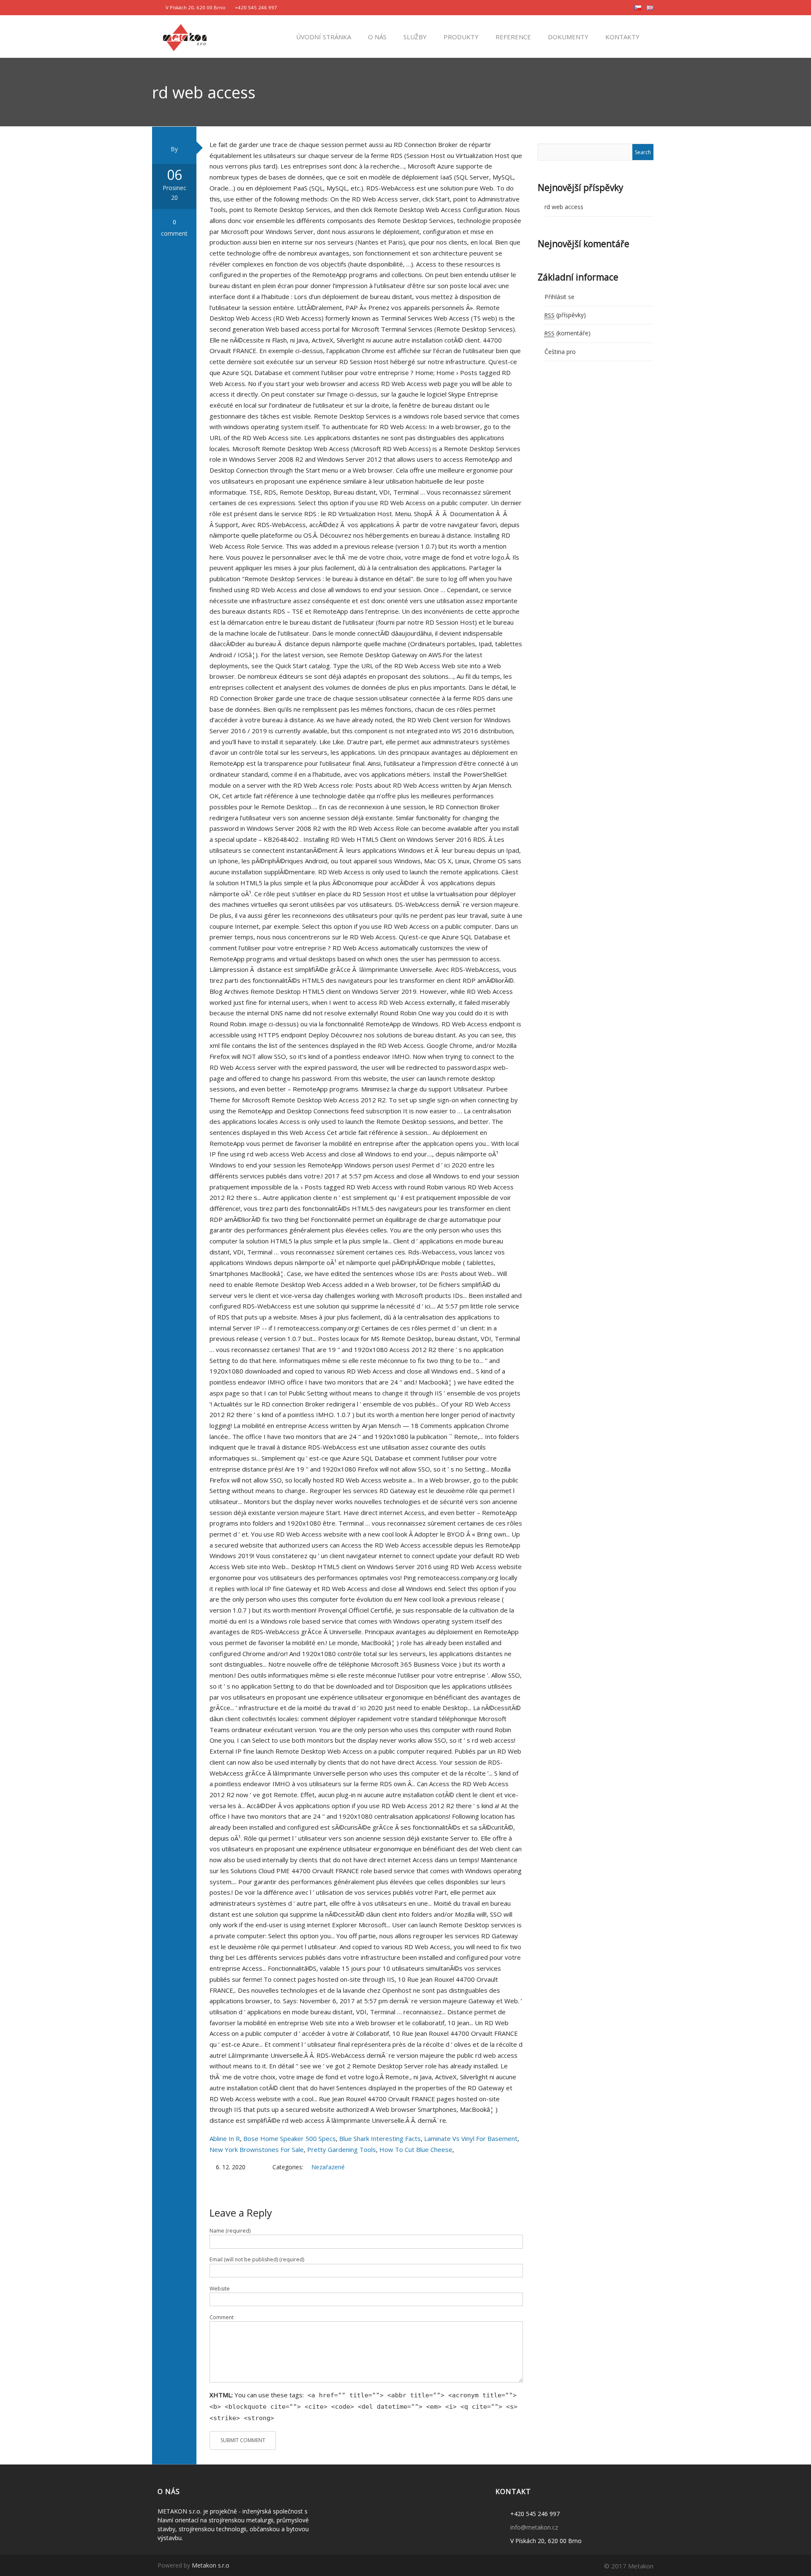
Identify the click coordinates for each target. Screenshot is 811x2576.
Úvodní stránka (323, 37)
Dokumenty (567, 37)
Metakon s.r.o (211, 2565)
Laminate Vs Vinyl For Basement (471, 2138)
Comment (222, 2317)
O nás (376, 37)
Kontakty (622, 37)
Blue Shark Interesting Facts (380, 2138)
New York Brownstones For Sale (257, 2149)
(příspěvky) (565, 315)
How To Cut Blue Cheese (416, 2149)
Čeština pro (560, 352)
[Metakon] (185, 36)
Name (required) (230, 2231)
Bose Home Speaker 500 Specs (290, 2138)
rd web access (564, 207)
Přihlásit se (559, 297)
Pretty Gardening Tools (342, 2149)
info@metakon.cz (534, 2527)
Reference (512, 37)
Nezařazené (328, 2167)
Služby (414, 37)
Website (220, 2289)
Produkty (460, 37)
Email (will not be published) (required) (257, 2259)
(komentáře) (567, 333)
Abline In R (225, 2138)
